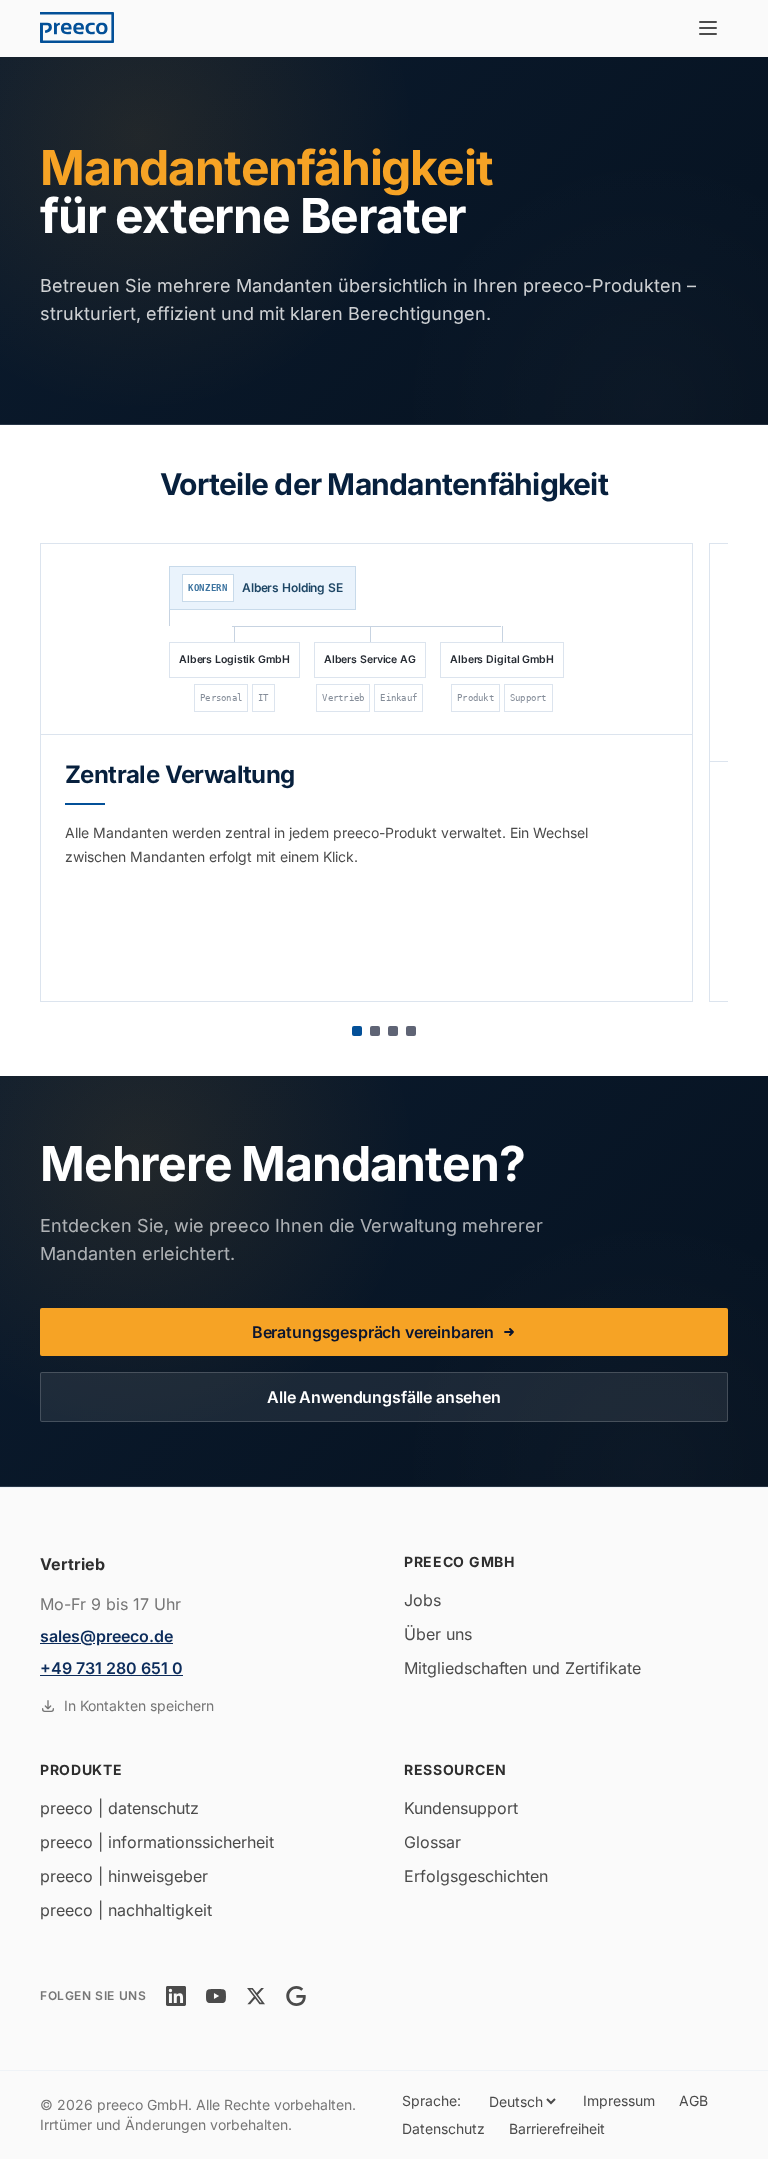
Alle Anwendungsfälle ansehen (384, 1397)
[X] (256, 1996)
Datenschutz (443, 2128)
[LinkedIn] (176, 1996)
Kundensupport (461, 1808)
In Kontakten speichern (139, 1705)
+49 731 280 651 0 (111, 1668)
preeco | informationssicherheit (157, 1842)
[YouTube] (216, 1996)
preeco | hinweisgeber (124, 1876)
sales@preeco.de (106, 1636)
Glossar (432, 1842)
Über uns (438, 1634)
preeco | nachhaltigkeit (126, 1910)
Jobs (422, 1600)
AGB (693, 2100)
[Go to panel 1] (357, 1031)
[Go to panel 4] (411, 1031)
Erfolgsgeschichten (476, 1876)
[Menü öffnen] (708, 28)
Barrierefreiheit (557, 2128)
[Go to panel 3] (393, 1031)
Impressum (619, 2100)
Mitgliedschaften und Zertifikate (522, 1668)
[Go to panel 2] (375, 1031)
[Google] (296, 1996)
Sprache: (431, 2100)
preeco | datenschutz (119, 1808)
